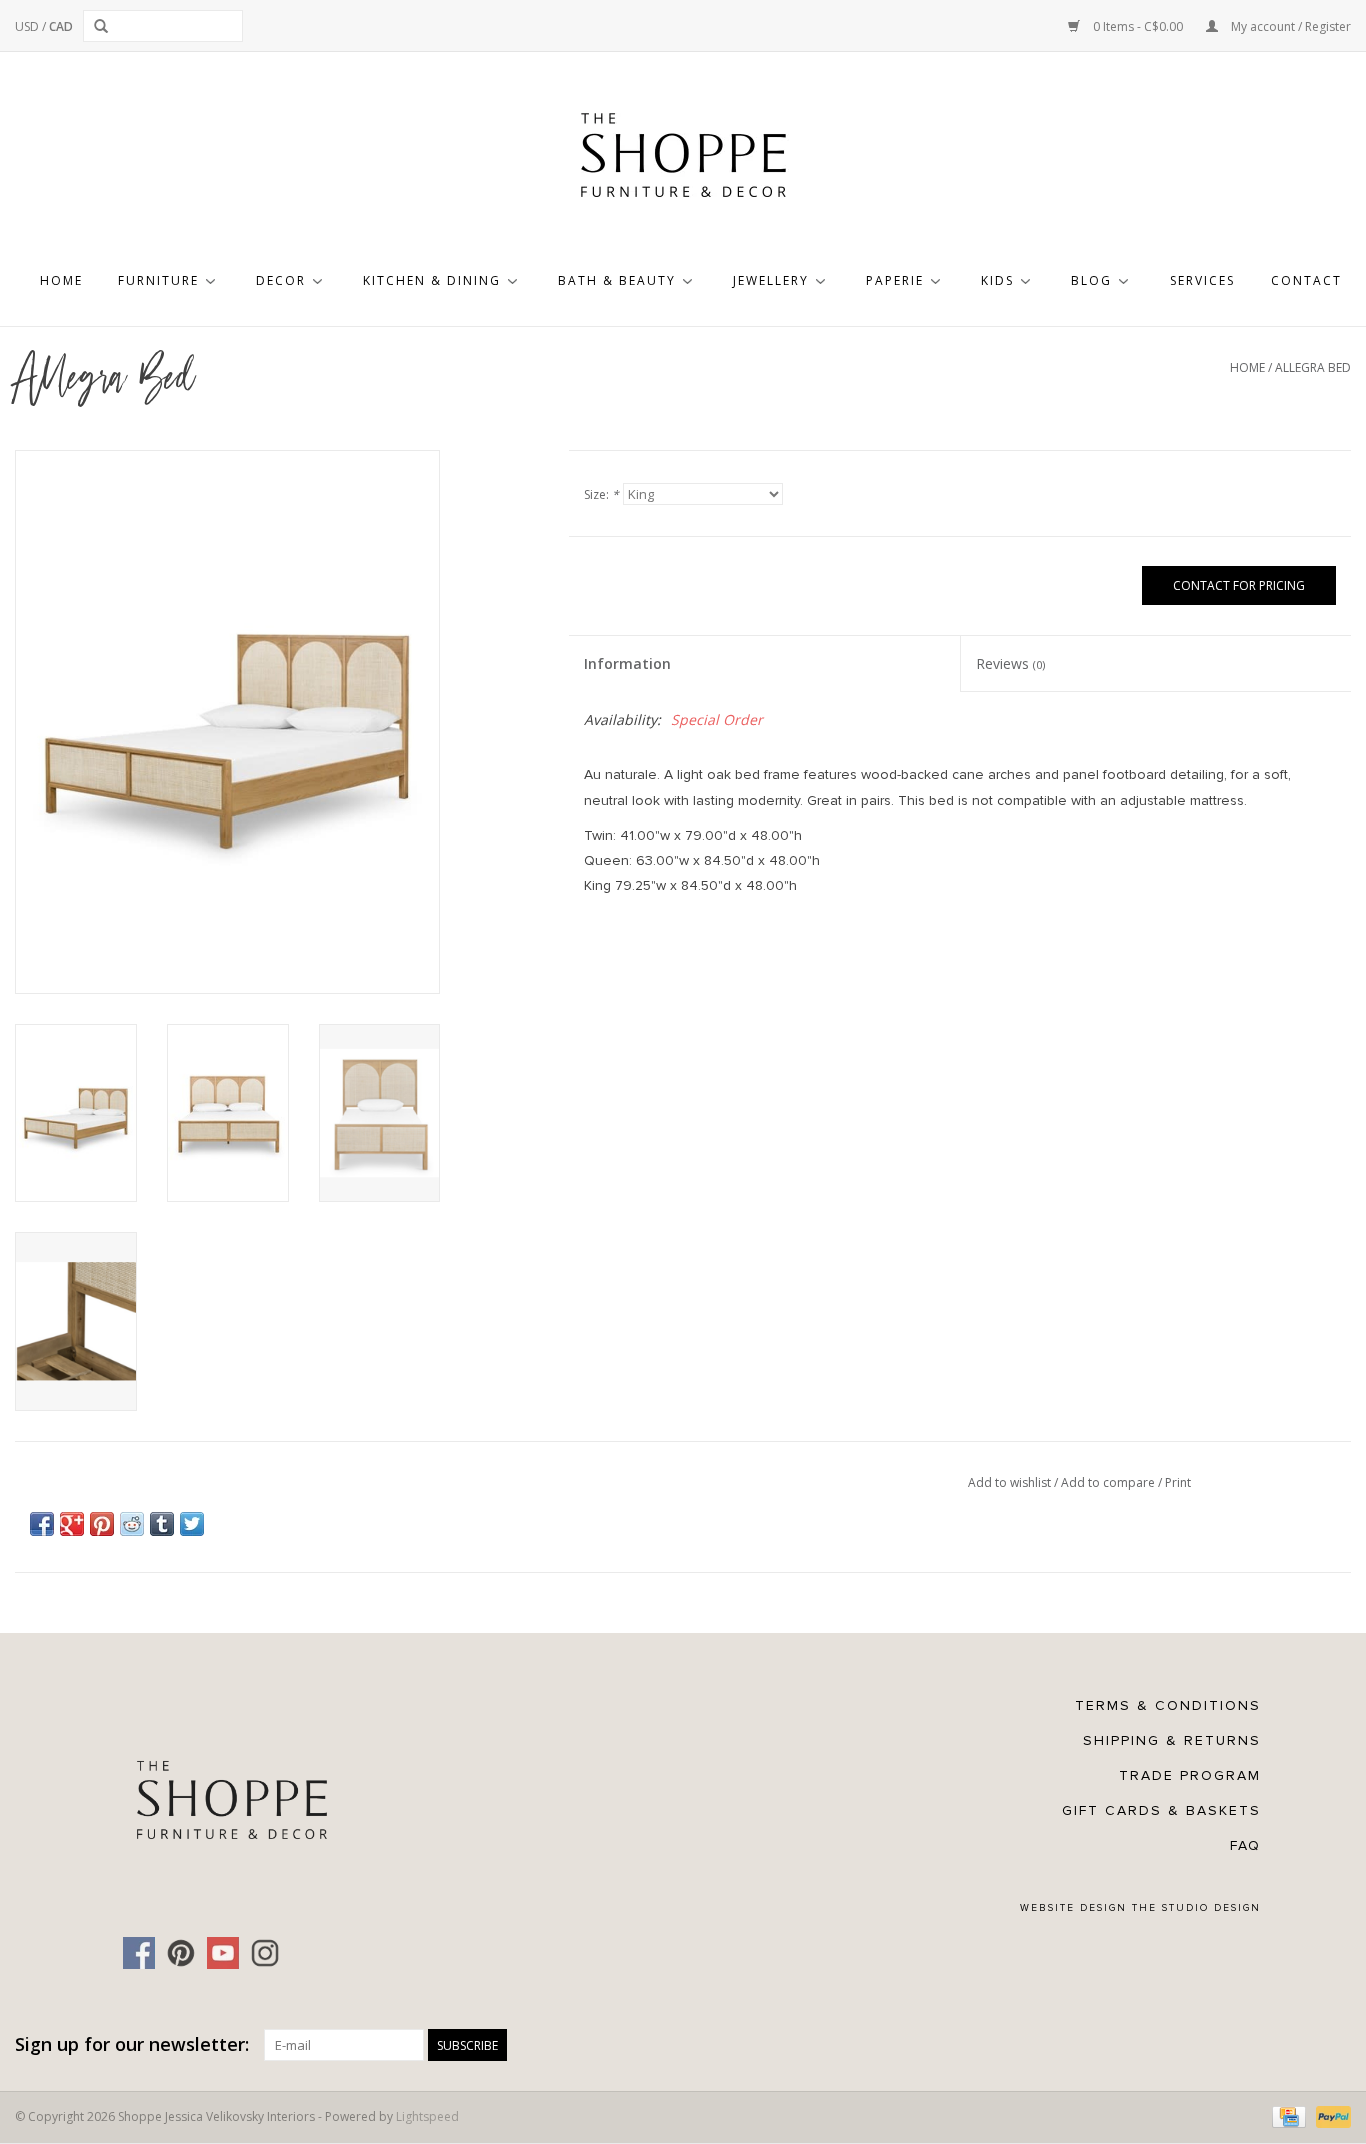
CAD (61, 26)
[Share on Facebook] (42, 1524)
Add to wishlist (1011, 1482)
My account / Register (1289, 26)
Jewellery (771, 280)
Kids (997, 280)
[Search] (104, 26)
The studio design (1196, 1908)
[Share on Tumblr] (162, 1524)
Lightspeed (427, 2116)
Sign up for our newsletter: (132, 2044)
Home (61, 280)
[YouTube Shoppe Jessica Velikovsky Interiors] (223, 1953)
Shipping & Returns (1172, 1740)
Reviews (1010, 663)
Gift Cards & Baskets (1161, 1810)
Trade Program (1190, 1775)
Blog (1091, 280)
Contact (1306, 280)
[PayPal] (1330, 2115)
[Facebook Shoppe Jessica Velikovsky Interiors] (139, 1953)
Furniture (158, 280)
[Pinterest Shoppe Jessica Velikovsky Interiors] (181, 1953)
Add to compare (1109, 1482)
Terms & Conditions (1168, 1705)
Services (1202, 280)
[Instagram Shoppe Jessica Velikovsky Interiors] (265, 1953)
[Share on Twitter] (192, 1524)
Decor (281, 280)
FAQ (1245, 1845)
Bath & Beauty (617, 280)
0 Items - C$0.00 (1138, 26)
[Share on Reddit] (132, 1524)
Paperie (895, 280)
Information (627, 663)
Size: (601, 494)
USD (28, 26)
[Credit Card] (1287, 2115)
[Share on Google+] (72, 1524)
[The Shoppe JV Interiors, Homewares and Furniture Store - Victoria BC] (683, 161)
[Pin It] (102, 1524)
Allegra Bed (1313, 367)
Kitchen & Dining (432, 280)
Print (1178, 1482)
